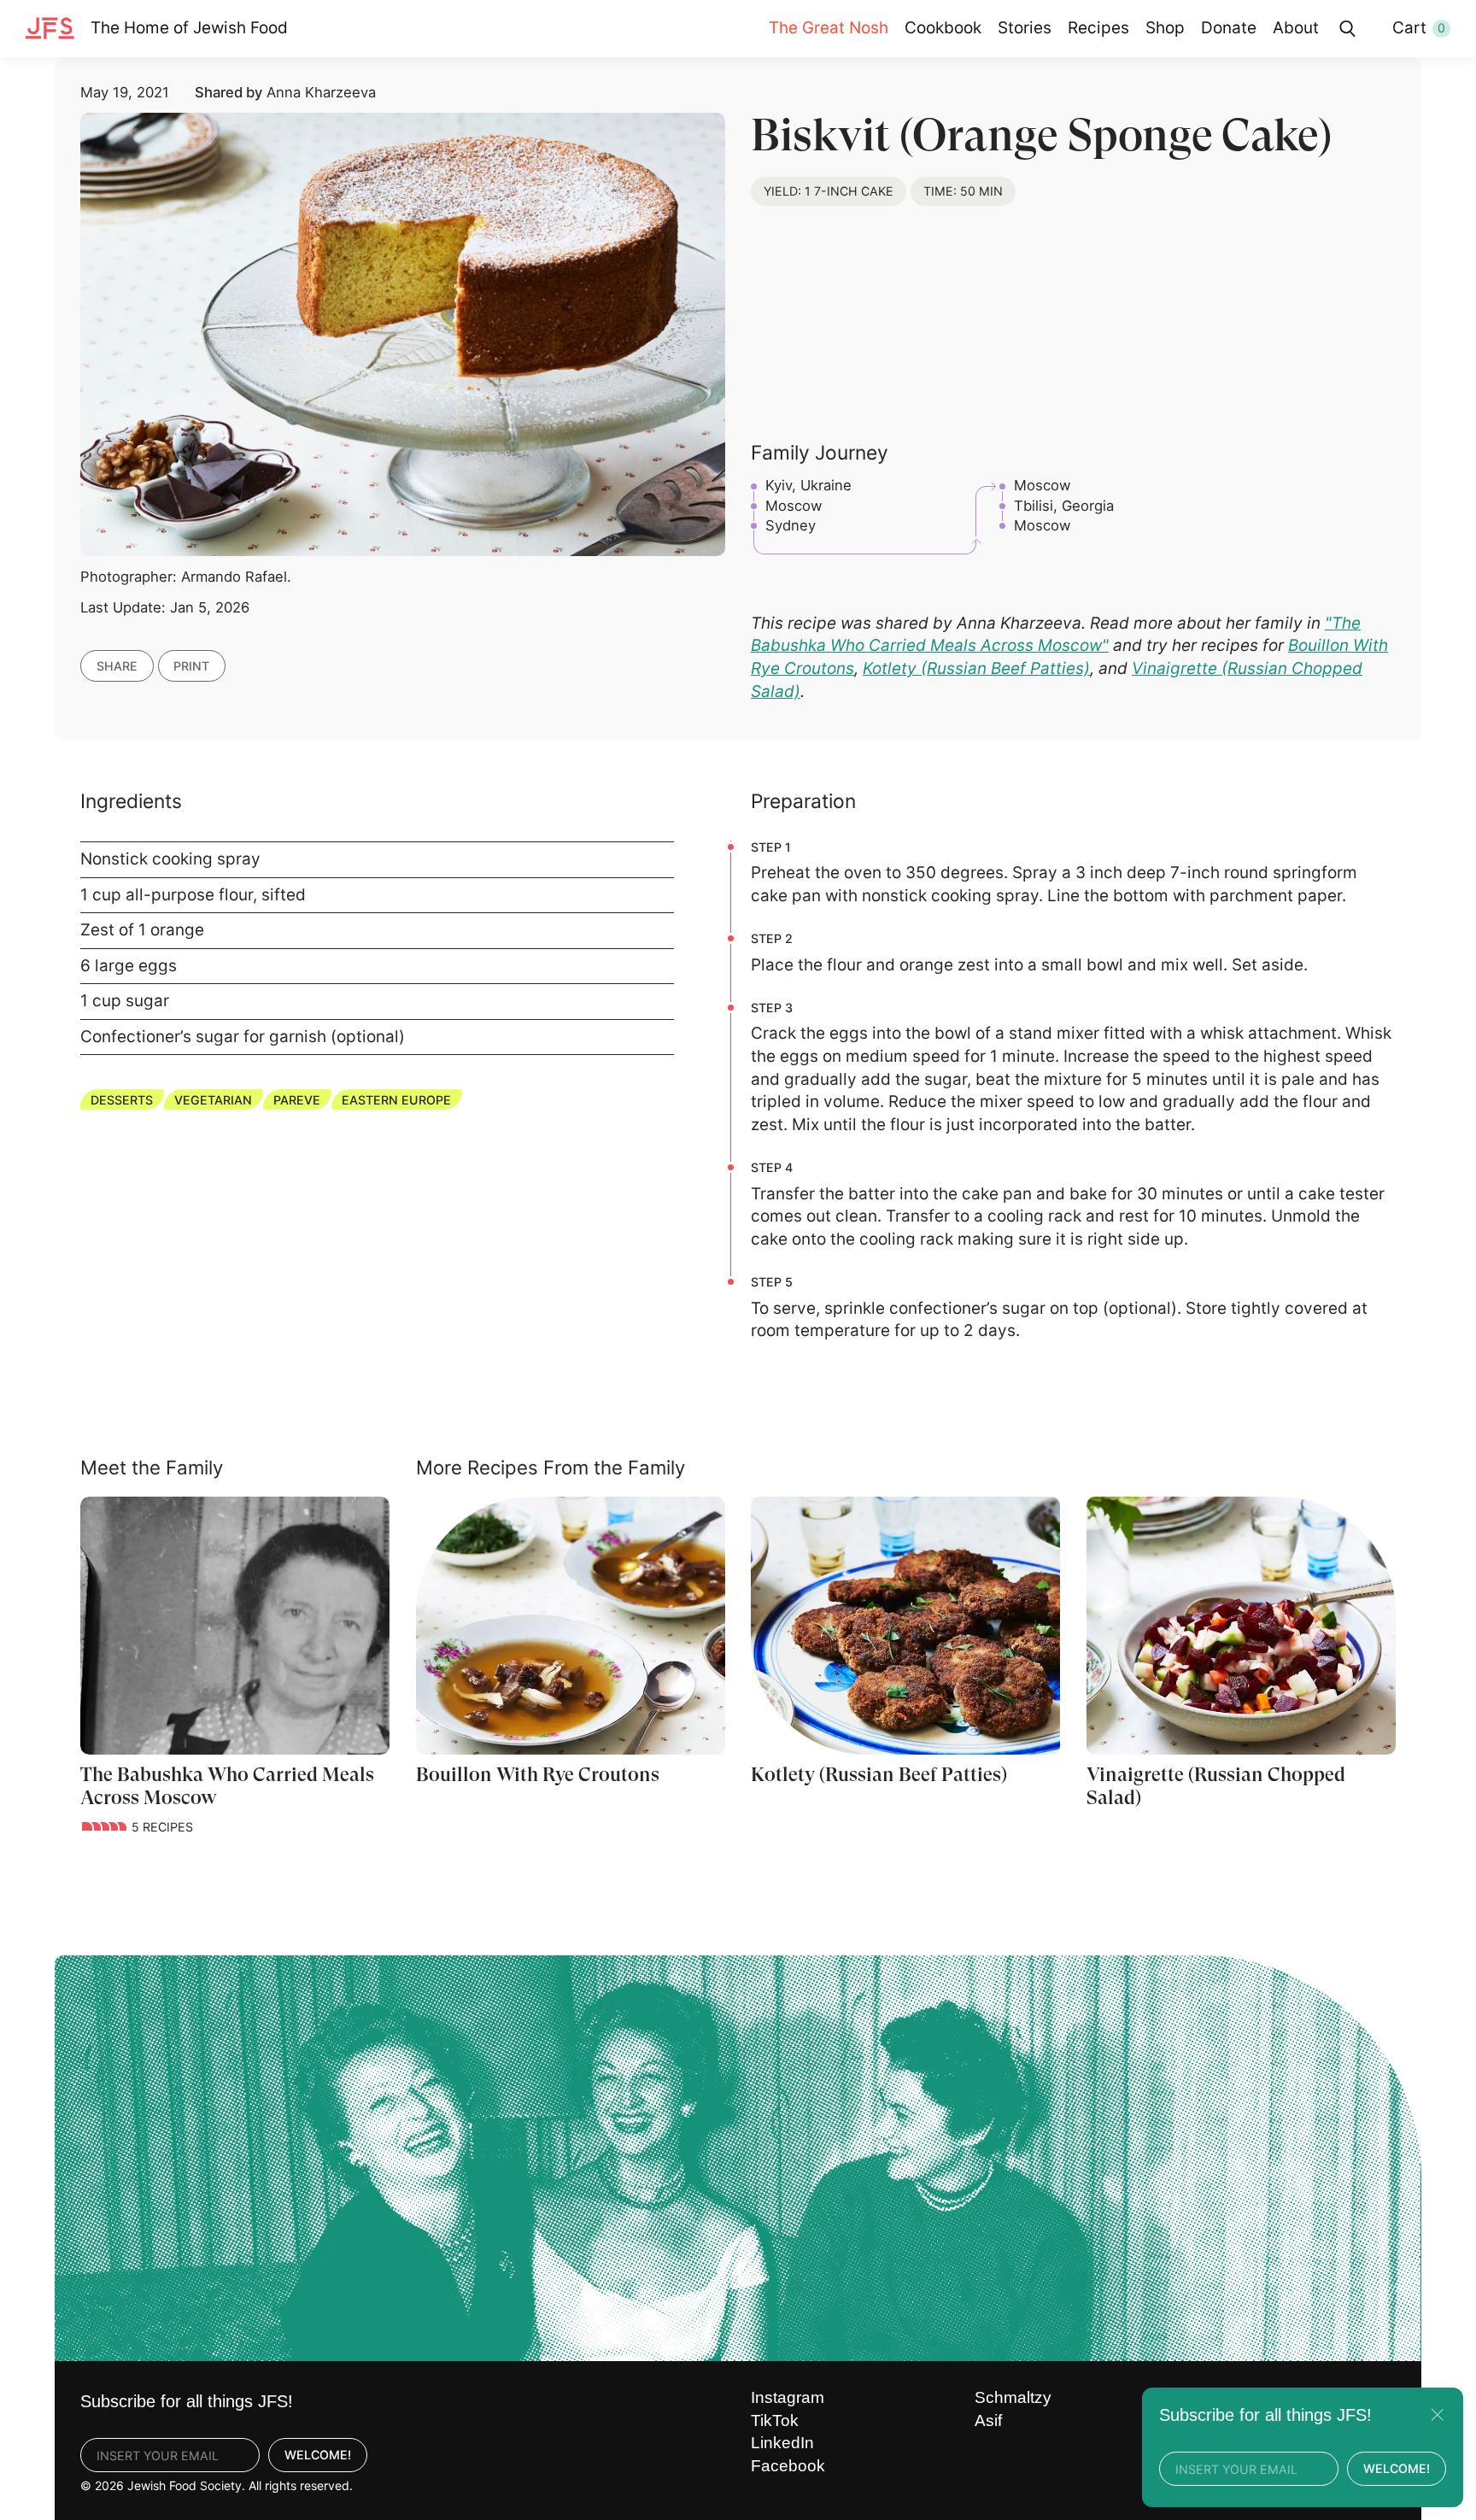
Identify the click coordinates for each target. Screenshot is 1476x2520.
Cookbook (943, 28)
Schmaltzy (1013, 2397)
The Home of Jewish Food (189, 28)
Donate (1229, 28)
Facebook (788, 2466)
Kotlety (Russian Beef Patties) (976, 668)
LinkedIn (782, 2443)
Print (191, 666)
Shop (1165, 28)
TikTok (775, 2420)
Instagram (788, 2397)
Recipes (1098, 28)
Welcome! (318, 2455)
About (1296, 28)
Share (117, 666)
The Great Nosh (829, 28)
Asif (988, 2420)
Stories (1025, 28)
